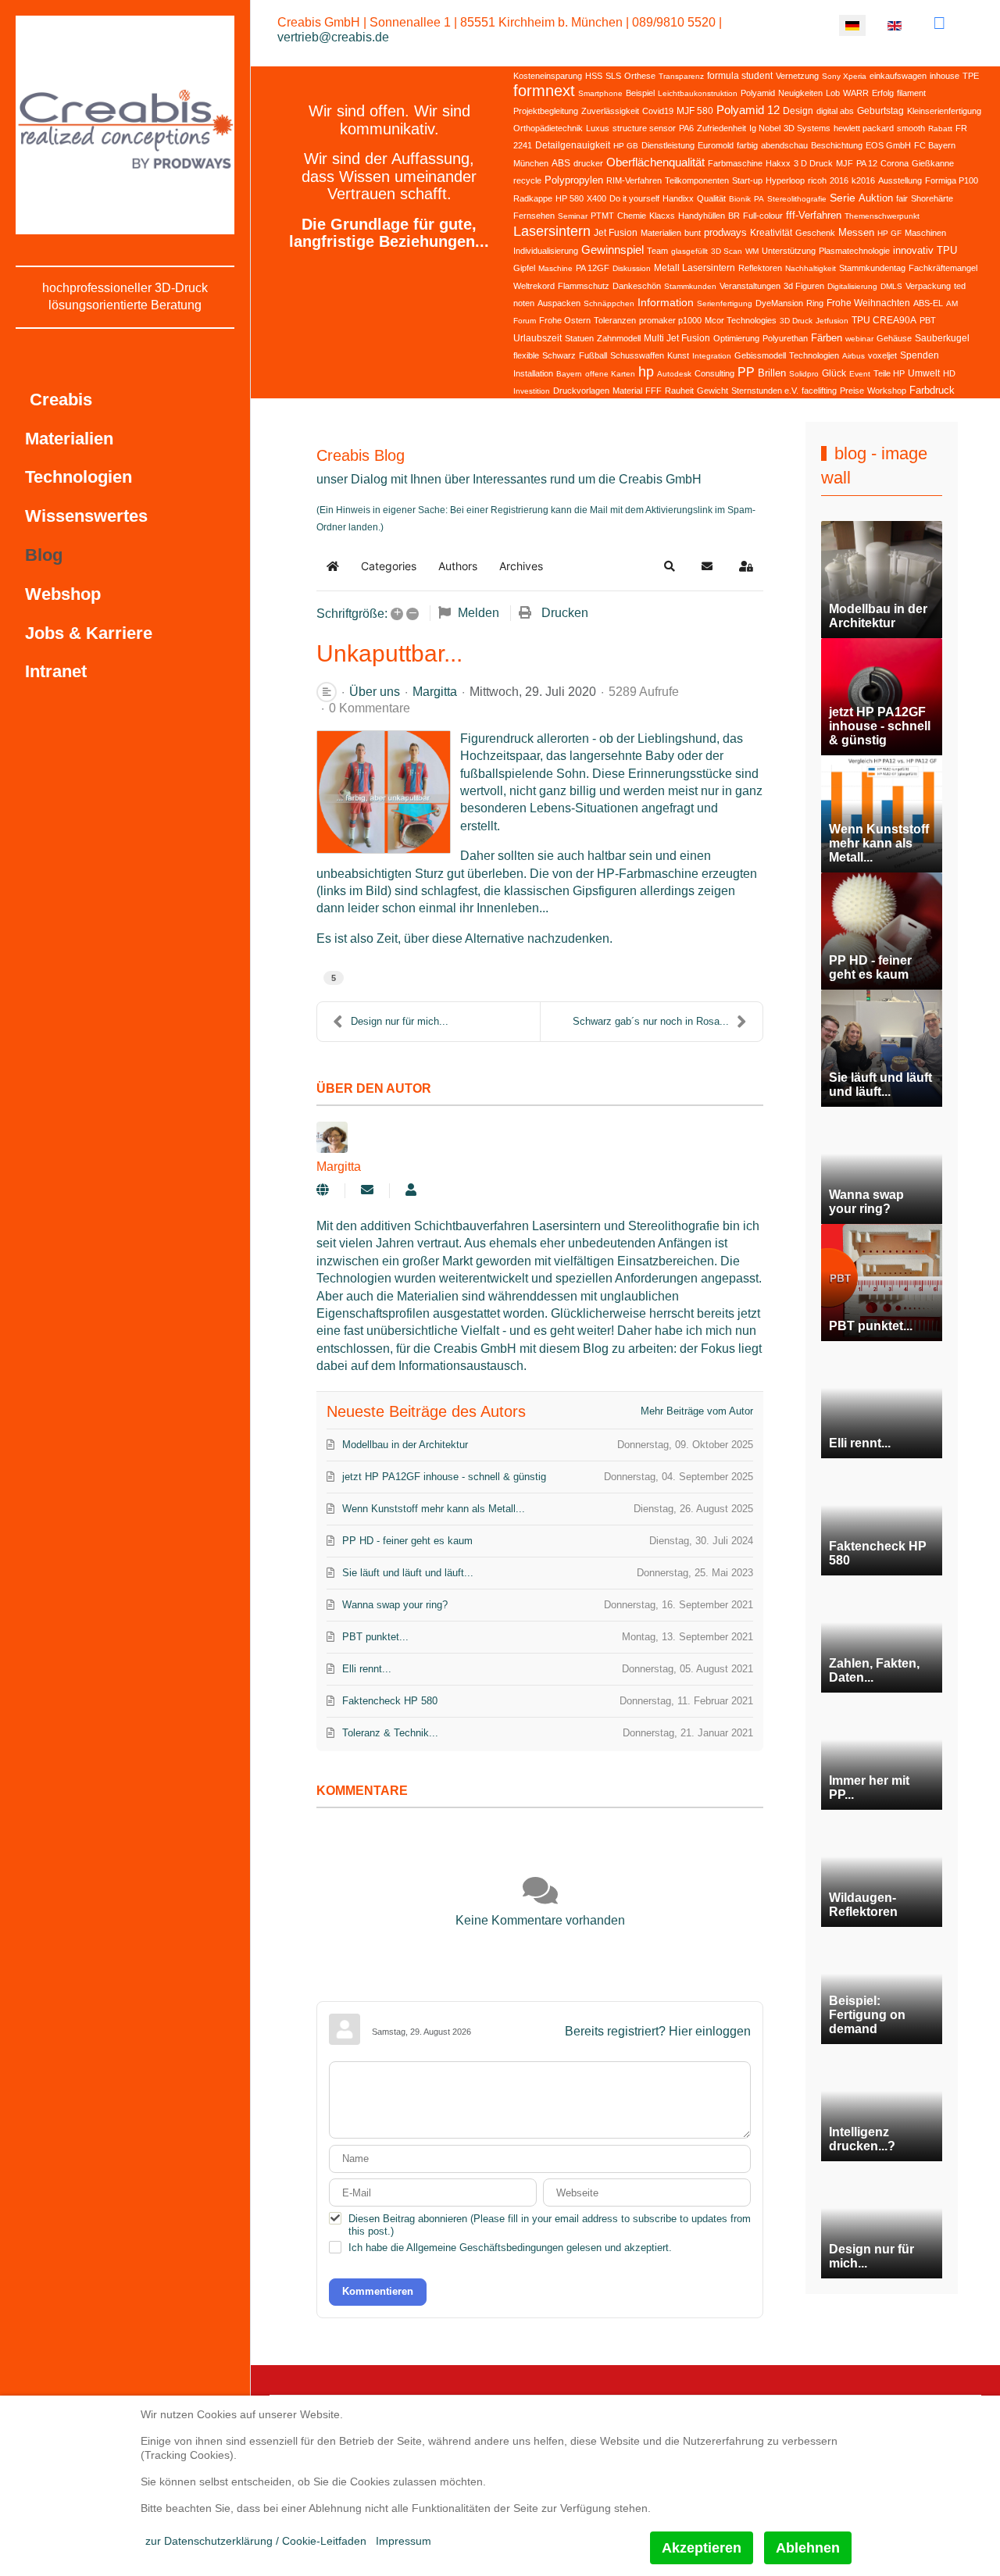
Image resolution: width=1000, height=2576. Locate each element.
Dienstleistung (668, 145)
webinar (859, 339)
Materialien (661, 233)
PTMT (602, 216)
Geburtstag (880, 111)
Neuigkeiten (800, 93)
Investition (532, 391)
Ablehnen (808, 2548)
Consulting (714, 373)
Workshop (887, 391)
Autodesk (674, 374)
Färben (827, 338)
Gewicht (712, 391)
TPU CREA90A (884, 320)
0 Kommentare (370, 708)
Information (666, 302)
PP (746, 372)
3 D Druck (813, 163)
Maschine (555, 268)
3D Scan (727, 251)
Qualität (711, 198)
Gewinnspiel (612, 250)
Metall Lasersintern (695, 268)
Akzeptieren (702, 2548)
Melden (479, 613)
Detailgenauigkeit (573, 145)
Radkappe (533, 198)
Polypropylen (574, 180)
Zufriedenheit (721, 128)
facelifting (819, 391)
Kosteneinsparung (548, 76)
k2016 (863, 180)
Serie (843, 198)
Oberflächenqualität (655, 162)
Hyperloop (785, 180)
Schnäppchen (609, 303)
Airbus (854, 356)
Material (627, 391)
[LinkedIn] (939, 23)
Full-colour (763, 216)
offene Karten (610, 374)
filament (911, 93)
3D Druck (796, 321)
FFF (654, 391)
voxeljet (882, 355)
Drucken (565, 613)
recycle (527, 180)
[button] (670, 566)
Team (657, 251)
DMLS (891, 286)
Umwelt (924, 373)
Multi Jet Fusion (677, 338)
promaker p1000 (670, 320)
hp (646, 372)
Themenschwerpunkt (882, 216)
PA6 (686, 128)
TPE (971, 76)
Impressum (404, 2541)
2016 (839, 180)
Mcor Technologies (741, 320)
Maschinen (925, 233)
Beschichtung (837, 145)
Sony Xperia (844, 76)
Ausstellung (900, 180)
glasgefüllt (689, 251)
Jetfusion (832, 321)
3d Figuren (804, 286)
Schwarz (559, 355)
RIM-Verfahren (634, 180)
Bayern (569, 374)
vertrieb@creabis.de (333, 37)
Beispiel (640, 93)
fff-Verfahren (814, 215)
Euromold (716, 145)
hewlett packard (864, 128)
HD (949, 373)
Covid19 (658, 111)
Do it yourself (634, 198)
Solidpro (804, 374)
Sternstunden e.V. (765, 391)
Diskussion (632, 268)
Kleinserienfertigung (944, 111)
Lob (833, 93)
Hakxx (778, 163)
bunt (693, 233)
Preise (852, 391)
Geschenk (815, 233)
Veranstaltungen (750, 286)
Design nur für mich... (400, 1021)
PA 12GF (593, 268)
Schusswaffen (637, 355)
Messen (856, 232)
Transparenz (681, 76)
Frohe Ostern (565, 320)
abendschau (784, 145)
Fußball (593, 355)
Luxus (598, 128)
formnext (544, 91)
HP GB (626, 146)
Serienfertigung (725, 303)
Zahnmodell (619, 338)
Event (860, 374)
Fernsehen (534, 216)
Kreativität (771, 233)
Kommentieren (378, 2291)
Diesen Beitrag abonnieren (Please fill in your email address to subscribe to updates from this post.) (550, 2225)
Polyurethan (785, 338)
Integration (712, 356)
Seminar (573, 216)
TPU (947, 250)
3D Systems (807, 128)
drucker (588, 163)
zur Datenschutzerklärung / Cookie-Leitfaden (256, 2541)
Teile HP (889, 373)
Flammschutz (584, 286)
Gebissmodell (760, 355)
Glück (834, 373)
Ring (815, 303)
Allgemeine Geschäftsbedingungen (485, 2248)
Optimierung (736, 338)
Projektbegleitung (546, 111)
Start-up (747, 180)
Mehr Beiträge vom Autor (697, 1411)
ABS (561, 163)
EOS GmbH (888, 145)
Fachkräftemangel (943, 268)
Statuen (579, 338)
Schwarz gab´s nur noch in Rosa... (651, 1021)
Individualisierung (546, 251)
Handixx (678, 198)
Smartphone (600, 93)
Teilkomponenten (697, 180)
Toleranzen (615, 320)
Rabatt (940, 128)
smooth (911, 128)
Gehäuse (894, 338)
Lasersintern (552, 231)
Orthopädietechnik (548, 128)
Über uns (375, 692)
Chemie (632, 216)
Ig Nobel (765, 128)
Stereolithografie (797, 199)
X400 (596, 198)
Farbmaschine (735, 163)
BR (734, 216)
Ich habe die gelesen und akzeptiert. (510, 2248)
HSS (594, 76)
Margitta (435, 692)
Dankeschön (637, 286)
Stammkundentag (872, 268)
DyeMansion (779, 303)
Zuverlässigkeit (610, 111)
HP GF (889, 233)
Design (798, 111)
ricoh (817, 180)
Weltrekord (534, 286)
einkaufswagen (898, 76)
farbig (747, 145)
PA (759, 199)
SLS (613, 76)
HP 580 (570, 198)
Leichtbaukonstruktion (698, 93)
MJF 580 (695, 111)
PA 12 (867, 163)
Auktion (876, 198)
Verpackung (928, 286)
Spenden (920, 355)
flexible (526, 355)
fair (902, 198)
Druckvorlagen (581, 391)
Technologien (814, 355)
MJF (845, 163)
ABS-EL (928, 303)
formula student (740, 76)
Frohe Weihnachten (868, 303)
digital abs (835, 111)
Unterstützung (789, 251)
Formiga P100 (952, 180)
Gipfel (524, 268)
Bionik (740, 199)
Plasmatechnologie (854, 251)
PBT (928, 320)
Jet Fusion (616, 233)
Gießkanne (933, 163)
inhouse (945, 76)
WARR (856, 93)
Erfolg (883, 93)
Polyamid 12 (748, 110)
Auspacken (559, 303)
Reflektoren (760, 268)
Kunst (678, 355)
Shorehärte (932, 198)
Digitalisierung (852, 286)
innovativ (913, 250)
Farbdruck (932, 390)
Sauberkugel (942, 338)
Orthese (640, 76)
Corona (895, 163)
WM (752, 251)
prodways (725, 232)
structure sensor (644, 128)
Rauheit (679, 391)
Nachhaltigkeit (811, 268)
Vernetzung (797, 76)
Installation (533, 373)
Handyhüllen (702, 216)
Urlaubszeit (537, 338)
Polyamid (758, 93)
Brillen (772, 373)
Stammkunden (690, 286)
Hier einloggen (710, 2031)
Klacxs (662, 216)
